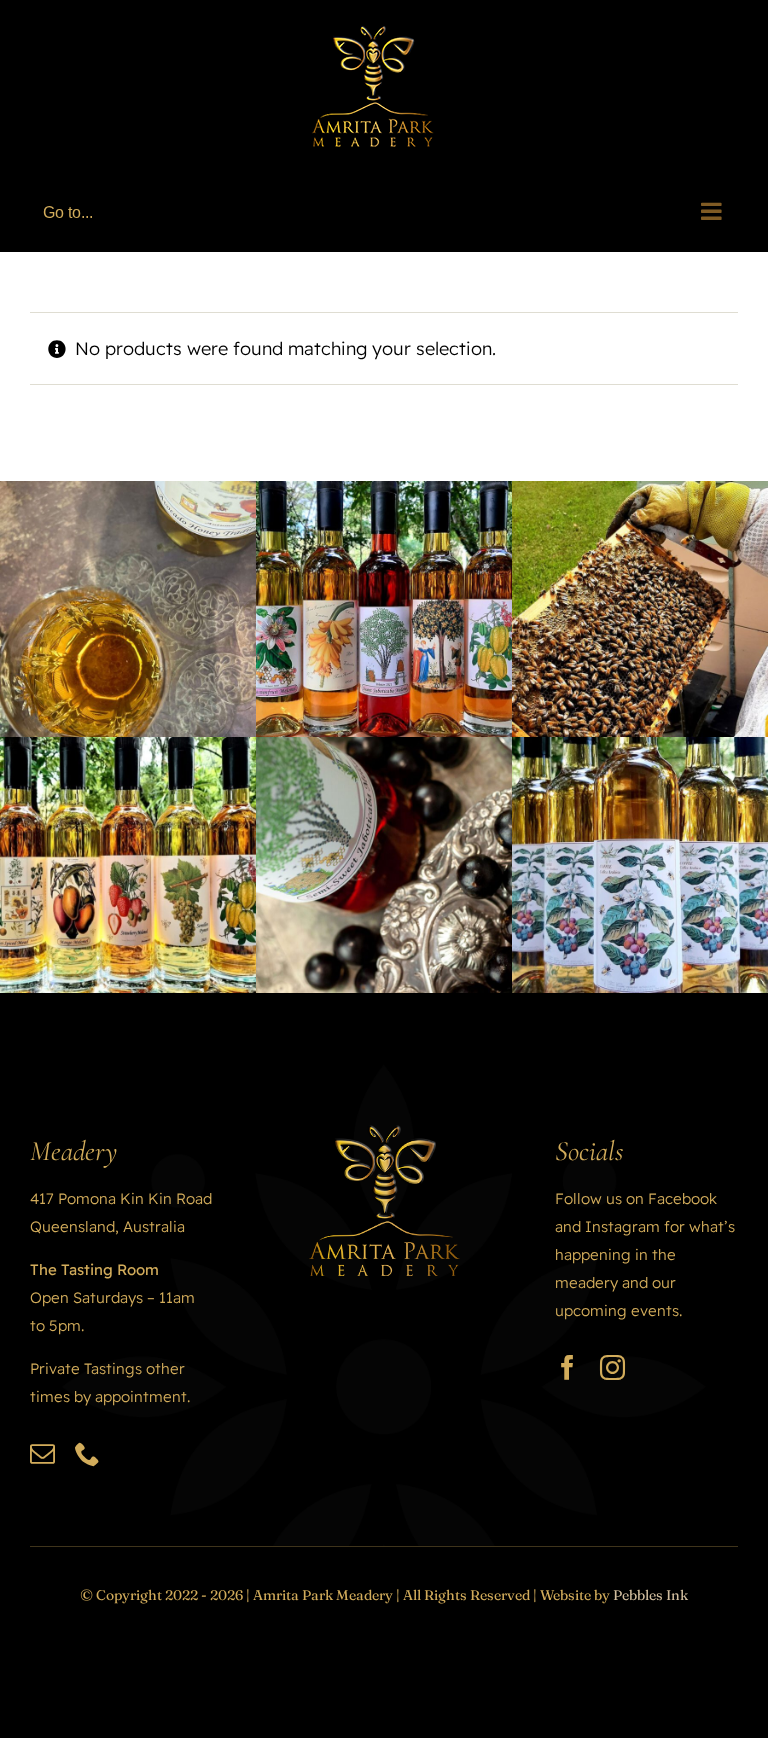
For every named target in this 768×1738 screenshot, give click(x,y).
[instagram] (612, 1367)
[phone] (87, 1453)
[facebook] (567, 1367)
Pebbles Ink (650, 1595)
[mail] (42, 1453)
